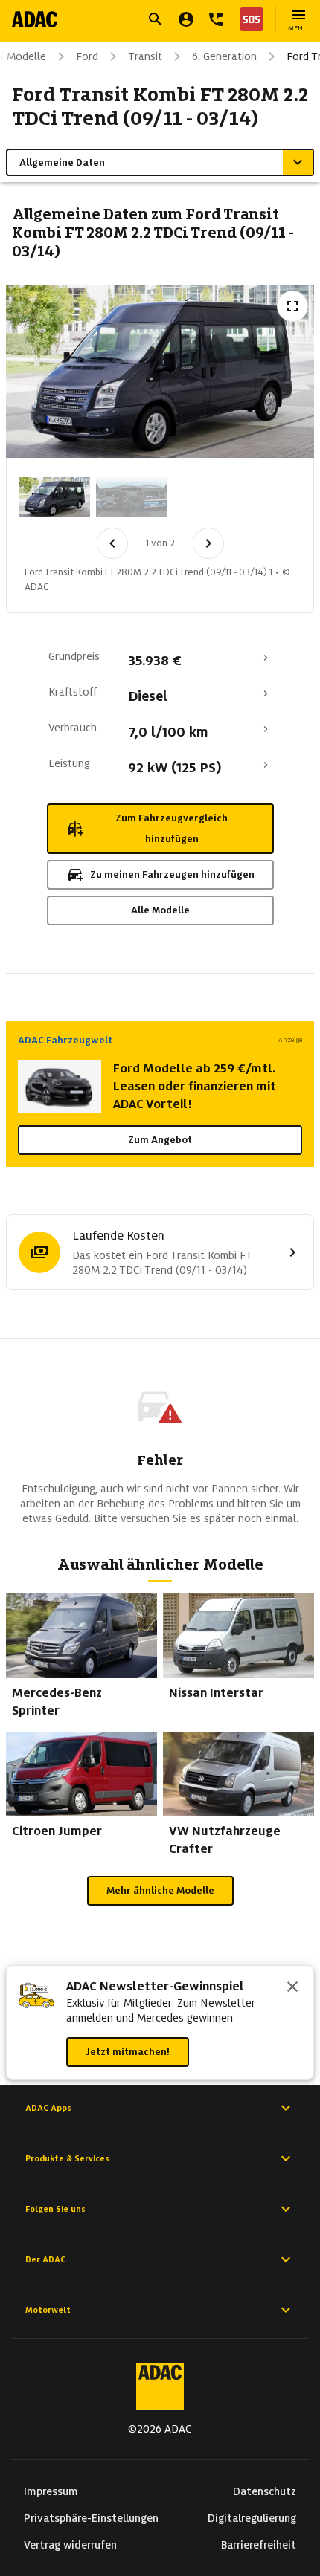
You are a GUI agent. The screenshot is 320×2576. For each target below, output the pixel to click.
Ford (87, 56)
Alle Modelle (160, 910)
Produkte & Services (67, 2158)
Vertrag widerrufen (70, 2545)
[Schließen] (292, 1988)
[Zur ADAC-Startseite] (35, 19)
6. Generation (224, 56)
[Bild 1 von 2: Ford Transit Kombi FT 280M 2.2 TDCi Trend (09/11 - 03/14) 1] (54, 497)
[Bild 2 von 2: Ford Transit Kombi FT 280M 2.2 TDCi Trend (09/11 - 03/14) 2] (132, 497)
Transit (145, 56)
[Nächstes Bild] (208, 543)
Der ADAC (45, 2259)
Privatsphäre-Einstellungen (91, 2518)
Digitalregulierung (252, 2518)
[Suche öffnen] (156, 19)
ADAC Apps (48, 2108)
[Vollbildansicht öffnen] (292, 306)
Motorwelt (48, 2310)
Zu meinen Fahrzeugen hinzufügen (172, 874)
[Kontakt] (216, 19)
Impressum (51, 2491)
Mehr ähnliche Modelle (160, 1890)
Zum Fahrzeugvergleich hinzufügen (172, 828)
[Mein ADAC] (186, 19)
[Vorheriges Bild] (112, 543)
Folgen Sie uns (55, 2209)
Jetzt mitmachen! (128, 2052)
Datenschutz (265, 2491)
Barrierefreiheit (259, 2545)
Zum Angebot (160, 1140)
